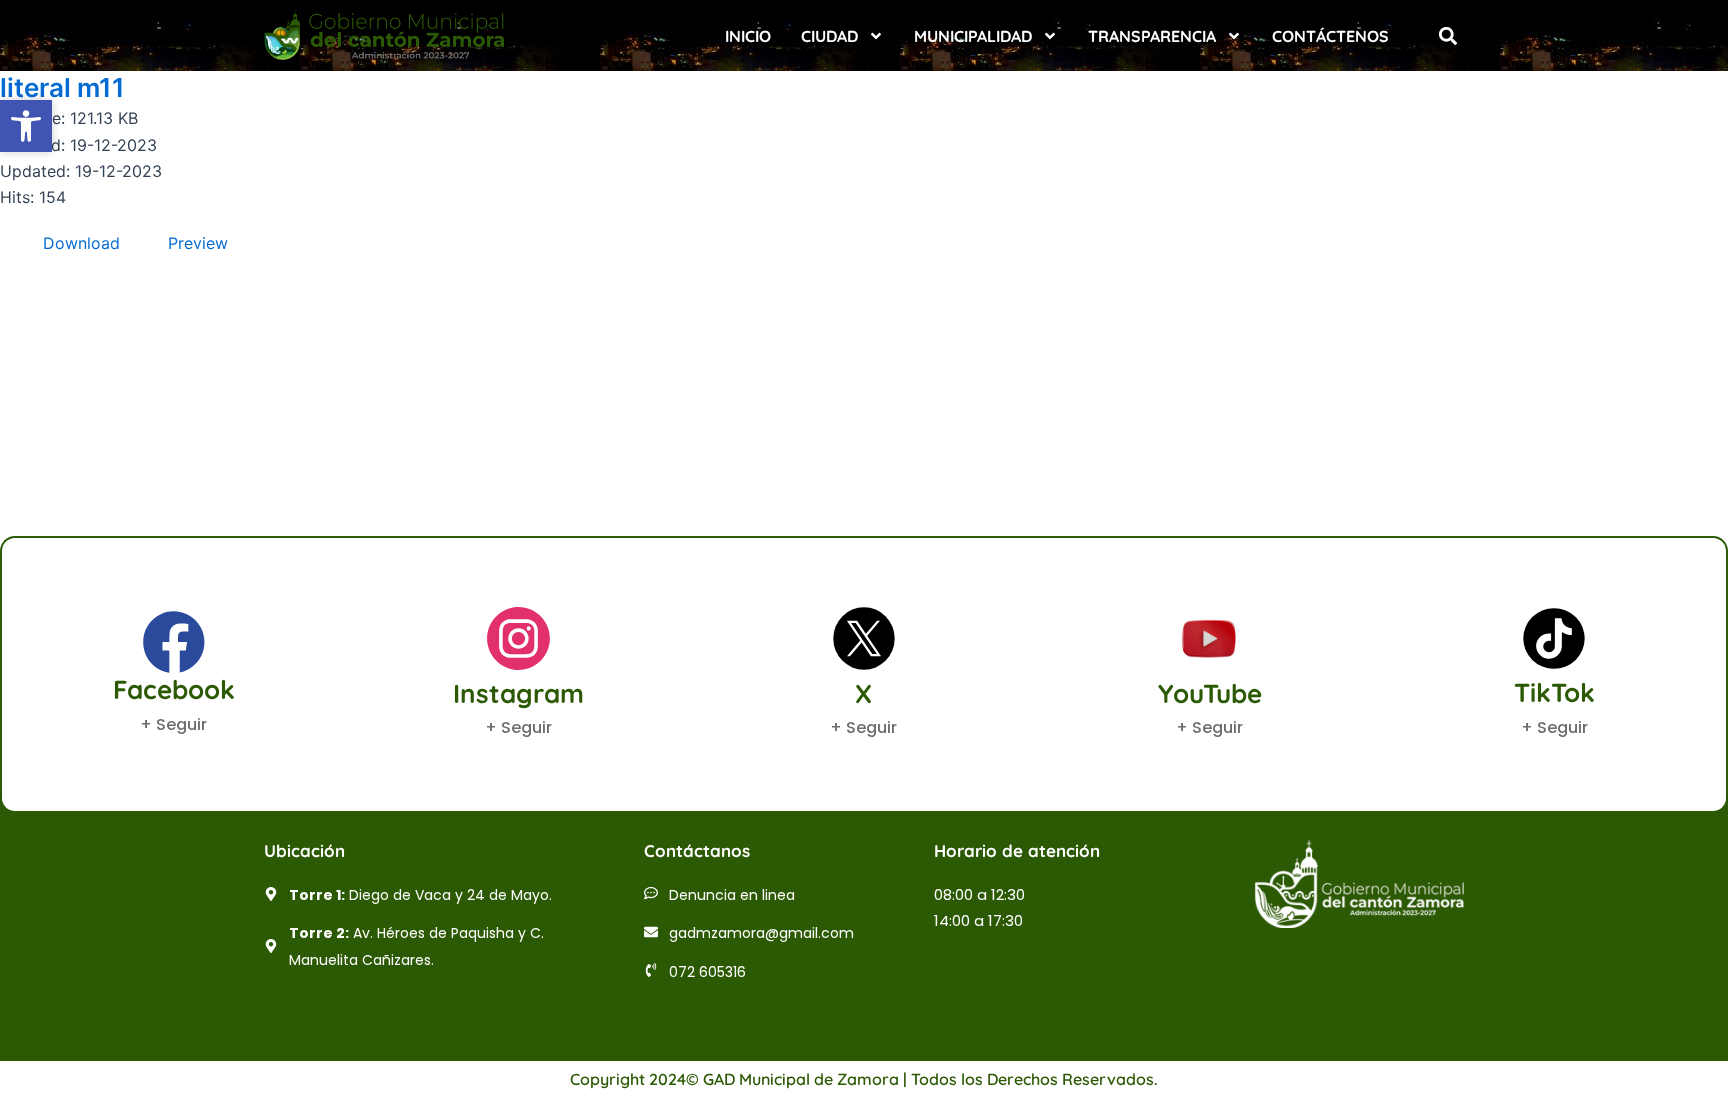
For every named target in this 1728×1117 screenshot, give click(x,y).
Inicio (748, 36)
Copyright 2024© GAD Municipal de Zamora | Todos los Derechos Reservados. (864, 1079)
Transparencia (1152, 36)
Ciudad (829, 36)
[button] (1447, 35)
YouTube (1210, 693)
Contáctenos (1330, 36)
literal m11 (62, 87)
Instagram (518, 693)
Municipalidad (973, 36)
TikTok (1554, 692)
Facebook (174, 689)
